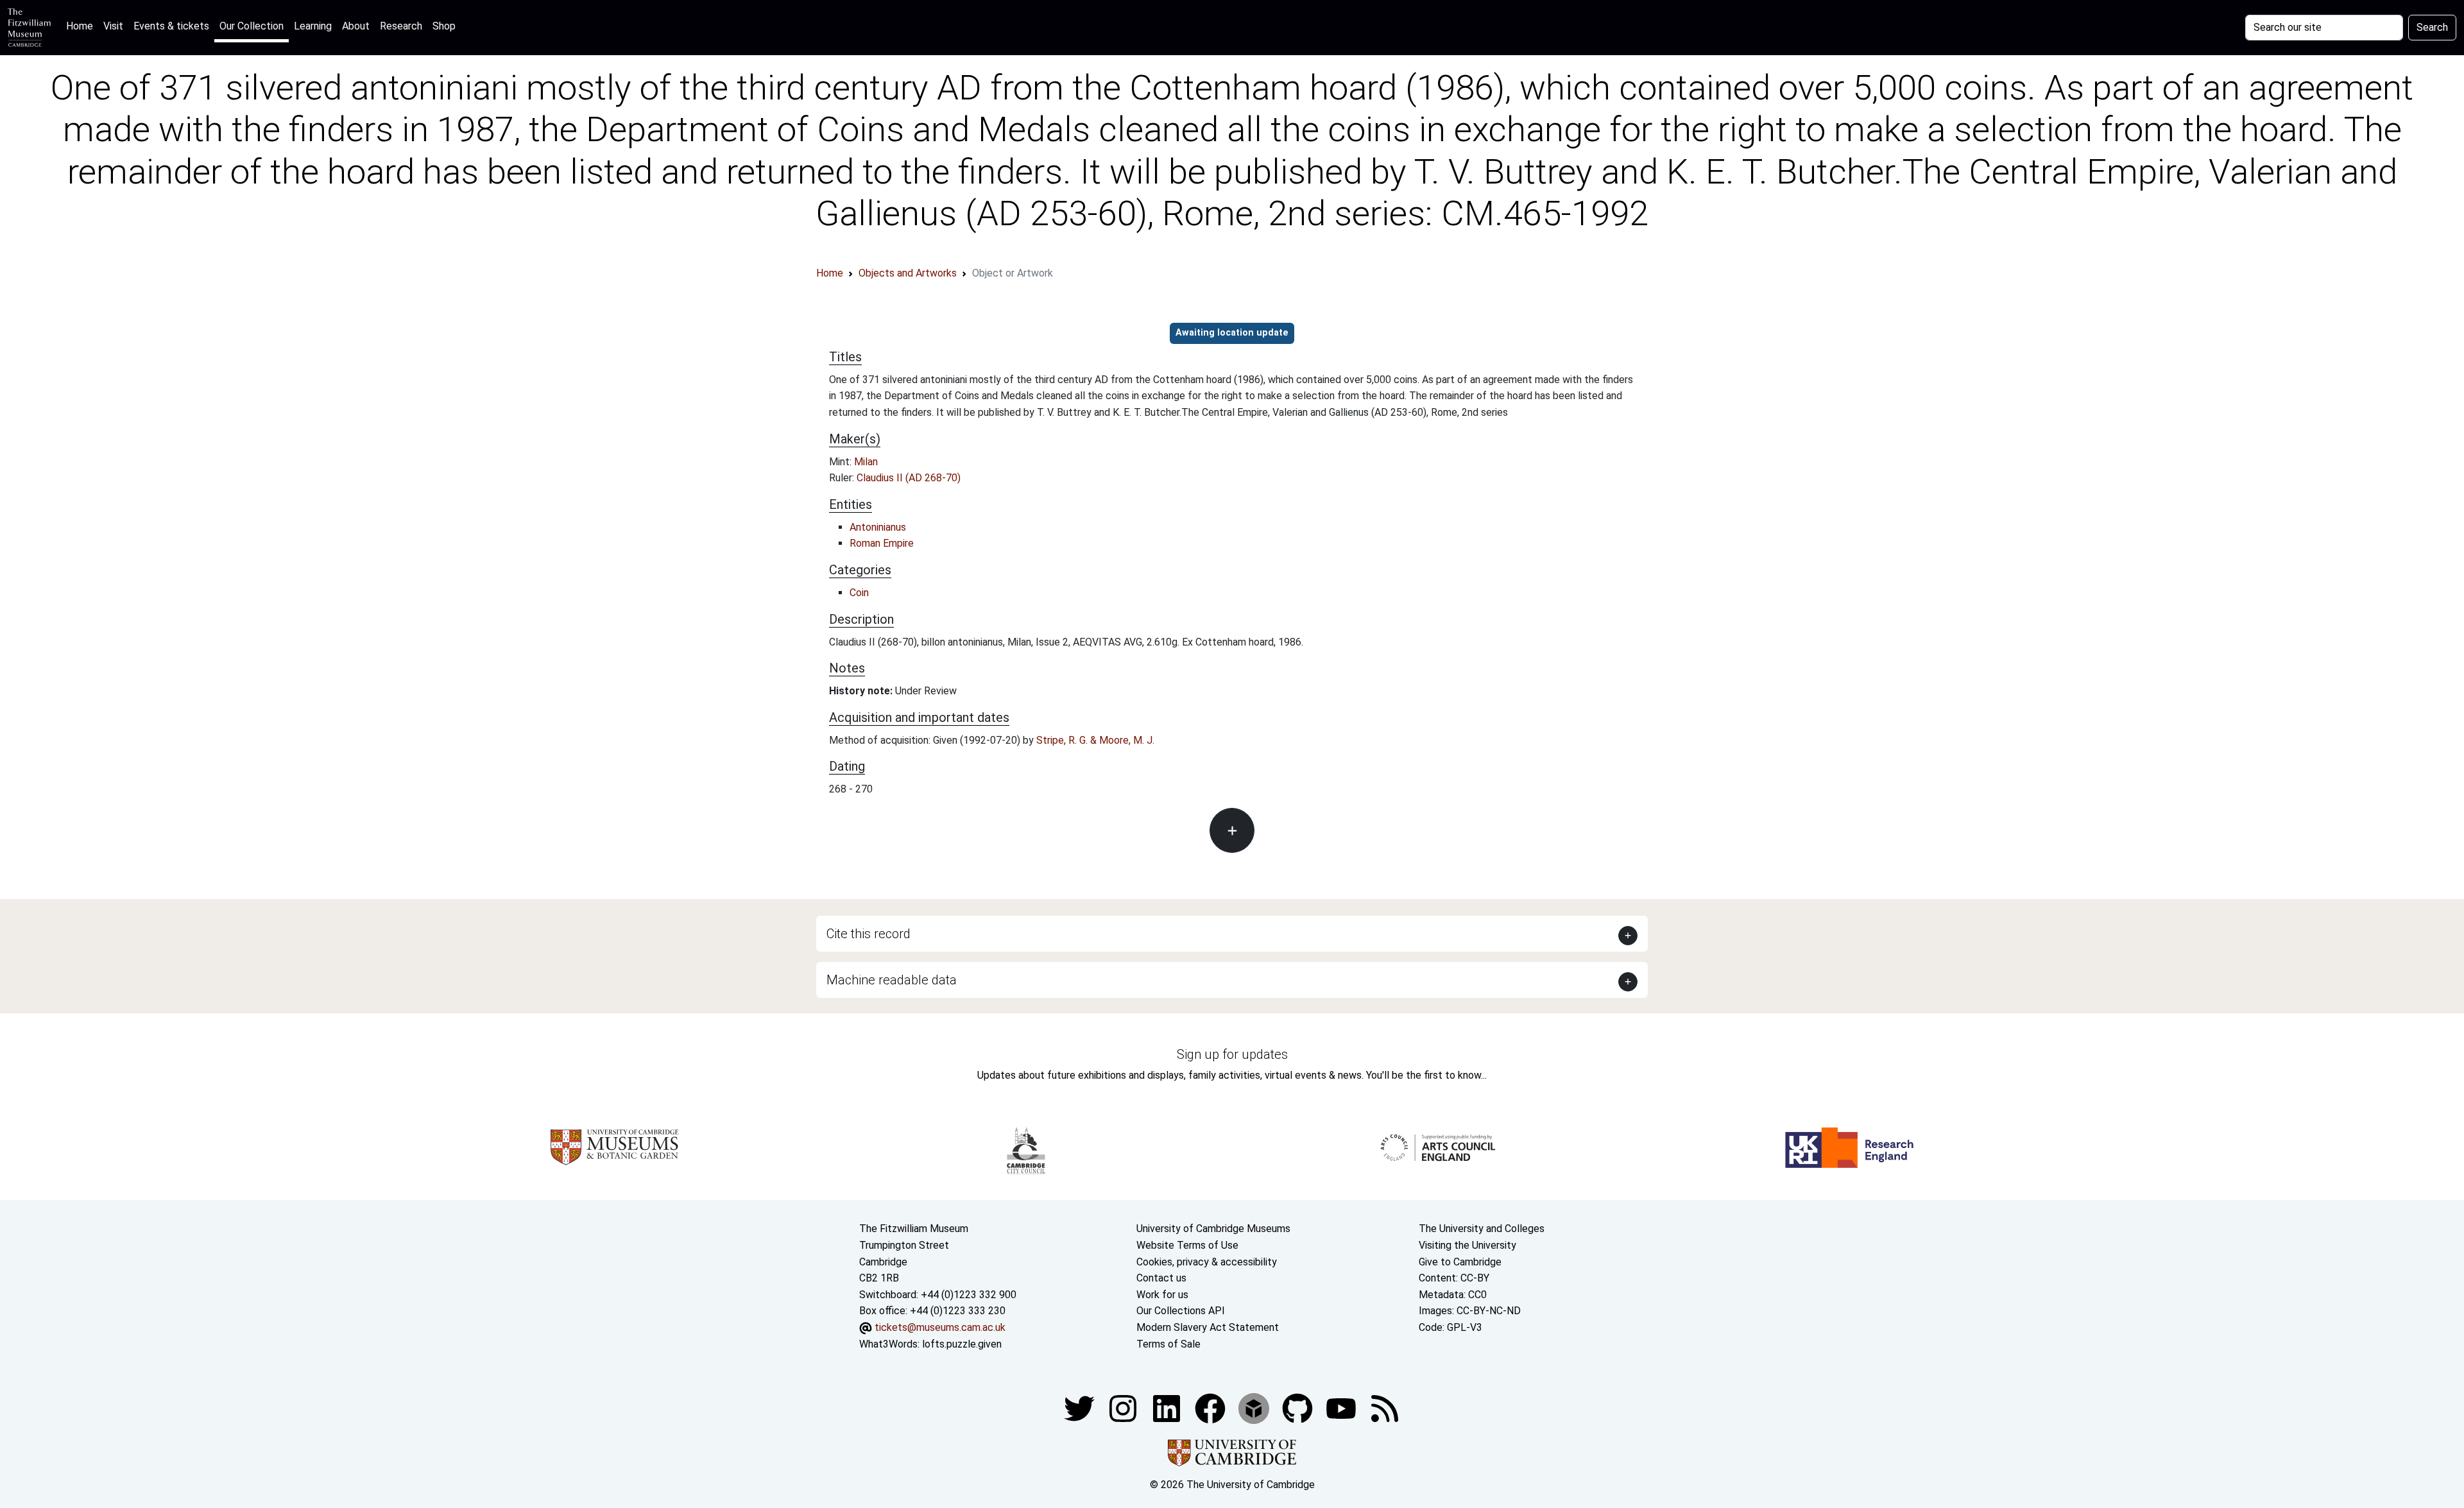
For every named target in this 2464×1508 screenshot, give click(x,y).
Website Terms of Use (1187, 1245)
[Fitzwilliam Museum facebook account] (1168, 1408)
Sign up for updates (1232, 1054)
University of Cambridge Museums (1213, 1229)
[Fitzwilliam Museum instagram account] (1124, 1408)
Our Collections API (1181, 1311)
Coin (859, 593)
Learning (313, 26)
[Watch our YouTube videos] (1342, 1408)
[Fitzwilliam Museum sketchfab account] (1255, 1408)
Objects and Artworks (908, 273)
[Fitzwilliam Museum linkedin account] (1211, 1408)
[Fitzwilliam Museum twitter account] (1081, 1408)
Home (82, 26)
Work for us (1162, 1295)
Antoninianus (878, 527)
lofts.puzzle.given (962, 1344)
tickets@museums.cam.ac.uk (940, 1327)
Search (2432, 27)
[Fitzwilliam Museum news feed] (1385, 1408)
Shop (444, 26)
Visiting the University (1467, 1245)
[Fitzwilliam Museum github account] (1299, 1408)
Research (401, 26)
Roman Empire (882, 543)
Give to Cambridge (1460, 1262)
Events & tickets (171, 26)
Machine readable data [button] (892, 980)
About (356, 26)
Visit (113, 26)
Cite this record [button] (868, 934)
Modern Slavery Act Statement (1208, 1327)
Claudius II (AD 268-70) (909, 478)
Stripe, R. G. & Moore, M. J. (1095, 740)
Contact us (1161, 1278)
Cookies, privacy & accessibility (1207, 1262)
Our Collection (252, 26)
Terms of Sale (1168, 1344)
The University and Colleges (1482, 1229)
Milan (866, 462)
